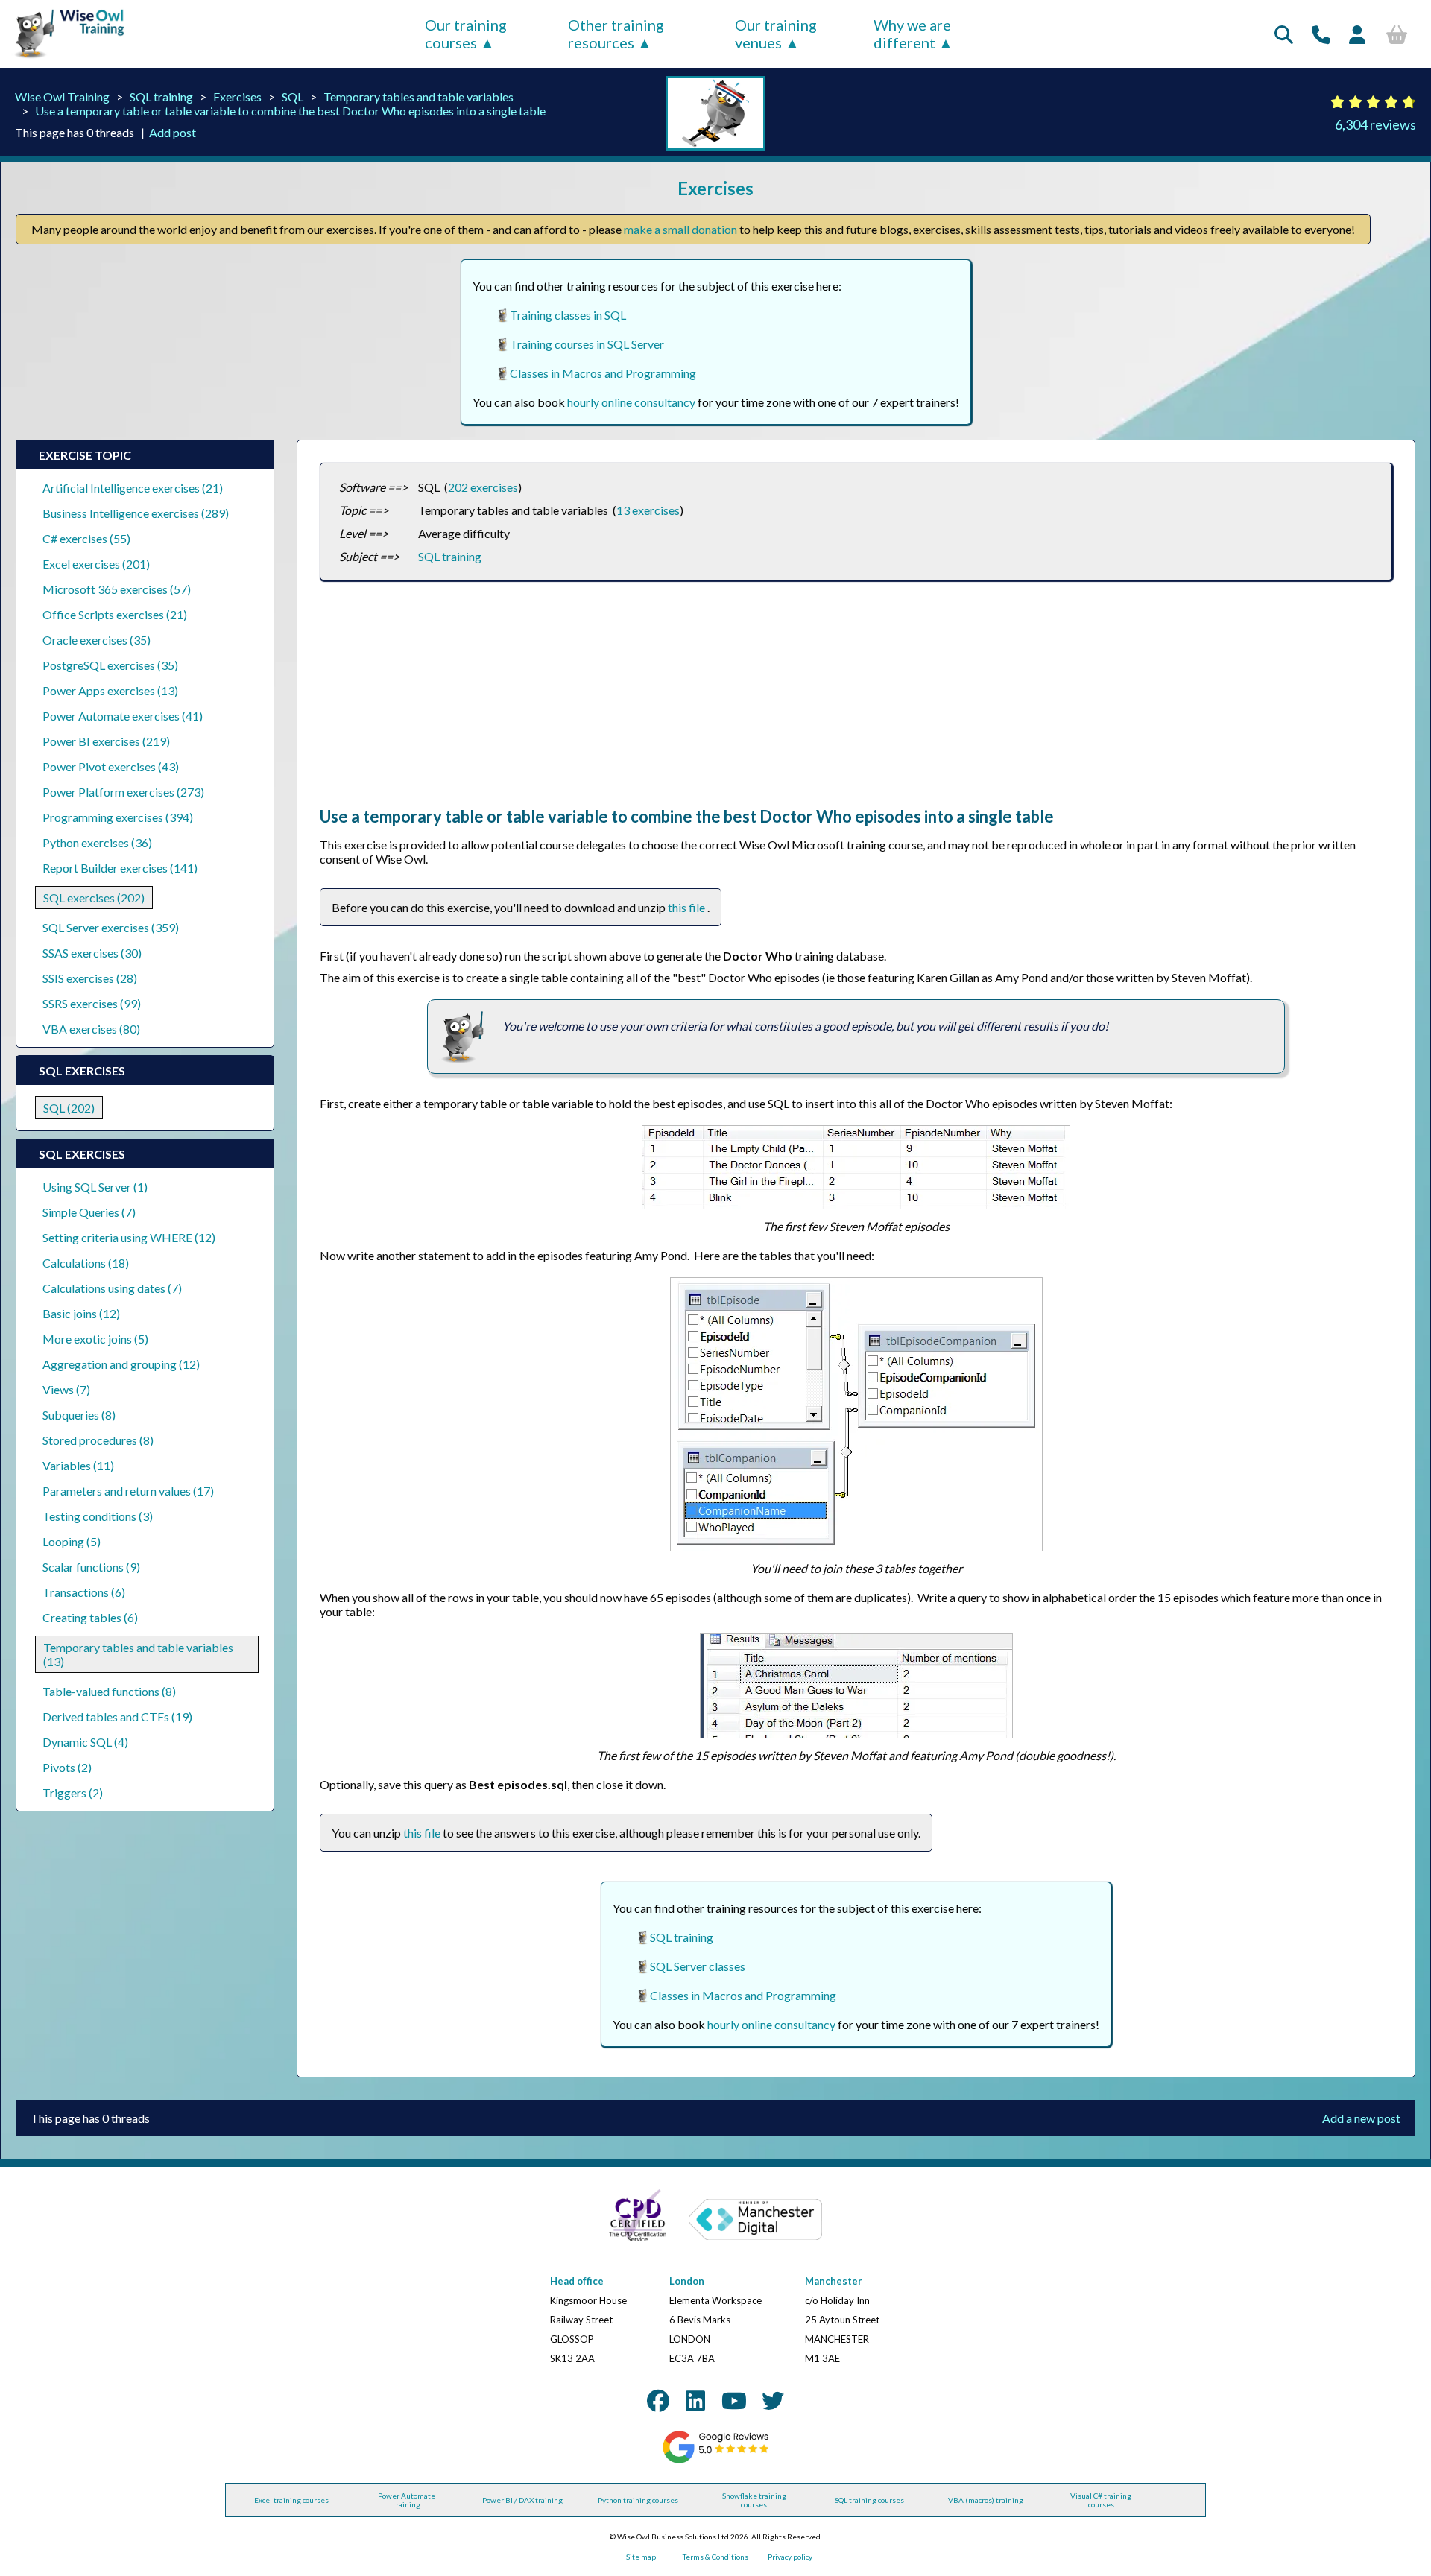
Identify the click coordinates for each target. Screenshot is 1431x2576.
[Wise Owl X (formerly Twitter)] (773, 2400)
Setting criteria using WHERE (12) (129, 1237)
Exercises (237, 96)
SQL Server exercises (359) (111, 927)
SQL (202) (69, 1108)
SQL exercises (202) (94, 898)
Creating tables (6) (90, 1617)
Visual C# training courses (1101, 2500)
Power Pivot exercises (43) (111, 766)
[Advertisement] (767, 702)
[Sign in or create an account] (1357, 34)
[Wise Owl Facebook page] (658, 2400)
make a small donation (680, 229)
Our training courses (466, 34)
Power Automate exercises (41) (123, 716)
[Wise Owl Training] (64, 58)
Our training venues (776, 34)
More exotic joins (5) (95, 1339)
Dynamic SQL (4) (85, 1742)
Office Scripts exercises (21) (115, 614)
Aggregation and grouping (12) (121, 1364)
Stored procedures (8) (98, 1440)
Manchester (834, 2281)
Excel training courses (291, 2500)
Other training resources (616, 34)
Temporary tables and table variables (418, 96)
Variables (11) (78, 1465)
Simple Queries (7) (89, 1212)
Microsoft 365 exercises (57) (117, 589)
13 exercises (648, 510)
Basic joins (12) (81, 1313)
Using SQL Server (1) (95, 1187)
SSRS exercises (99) (92, 1003)
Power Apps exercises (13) (110, 690)
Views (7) (66, 1389)
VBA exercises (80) (91, 1029)
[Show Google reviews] (716, 2461)
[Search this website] (1284, 34)
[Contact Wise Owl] (1321, 34)
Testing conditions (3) (98, 1516)
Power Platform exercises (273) (123, 792)
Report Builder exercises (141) (120, 868)
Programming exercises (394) (118, 817)
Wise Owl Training (62, 96)
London (687, 2281)
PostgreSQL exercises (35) (110, 665)
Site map (641, 2557)
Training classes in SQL (568, 315)
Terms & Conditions (715, 2557)
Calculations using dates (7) (112, 1288)
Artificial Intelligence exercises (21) (133, 488)
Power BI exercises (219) (106, 741)
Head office (577, 2281)
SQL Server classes (698, 1966)
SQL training (161, 96)
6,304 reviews (1375, 124)
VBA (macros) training (986, 2500)
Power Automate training (407, 2500)
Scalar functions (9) (91, 1567)
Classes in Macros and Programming (603, 373)
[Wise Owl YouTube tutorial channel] (734, 2400)
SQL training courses (869, 2500)
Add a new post (1361, 2118)
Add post (173, 132)
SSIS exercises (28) (90, 978)
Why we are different (912, 34)
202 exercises (483, 487)
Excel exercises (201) (96, 564)
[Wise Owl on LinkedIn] (695, 2400)
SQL (293, 96)
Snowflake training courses (754, 2500)
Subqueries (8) (79, 1415)
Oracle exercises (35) (97, 640)
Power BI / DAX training (522, 2500)
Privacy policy (790, 2557)
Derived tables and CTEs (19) (117, 1716)
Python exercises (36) (97, 842)
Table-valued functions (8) (109, 1691)
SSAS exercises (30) (92, 953)
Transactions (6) (84, 1592)
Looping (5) (72, 1541)
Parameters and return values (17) (128, 1491)
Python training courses (638, 2500)
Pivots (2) (67, 1767)
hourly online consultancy (631, 402)
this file (688, 907)
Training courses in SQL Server (587, 344)
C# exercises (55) (86, 538)
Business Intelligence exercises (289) (136, 513)
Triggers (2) (73, 1792)
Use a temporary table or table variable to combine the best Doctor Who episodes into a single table (290, 111)
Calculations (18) (86, 1263)
